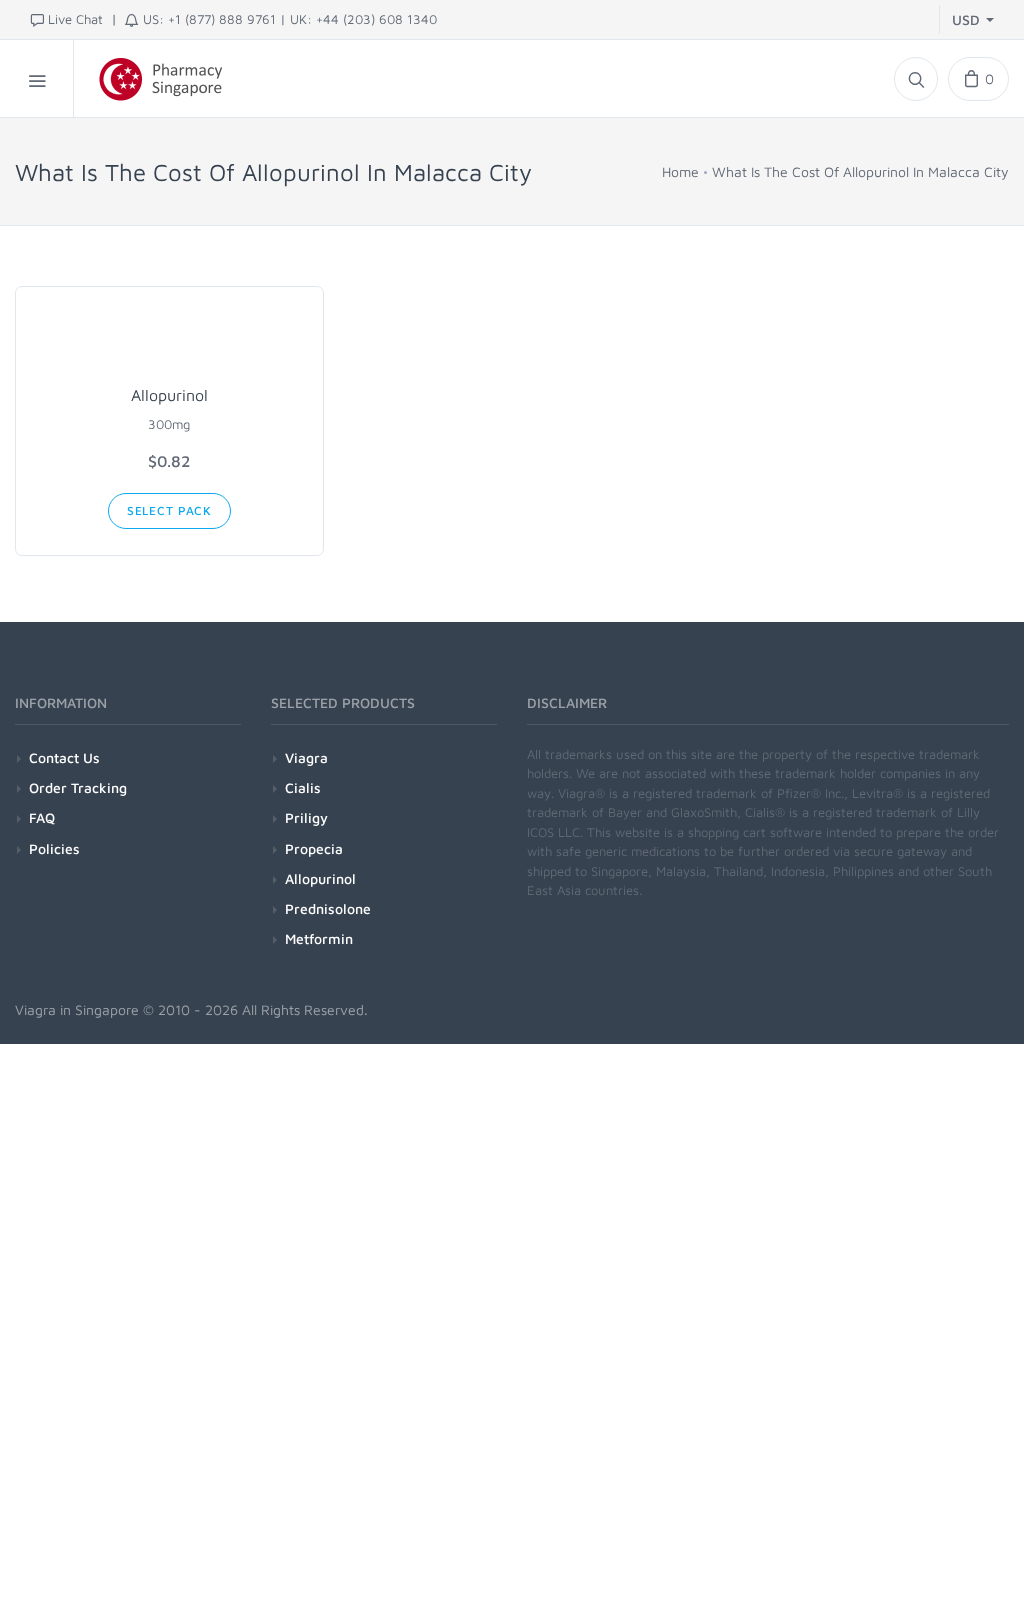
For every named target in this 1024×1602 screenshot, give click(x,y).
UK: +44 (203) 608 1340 (363, 19)
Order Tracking (78, 787)
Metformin (319, 938)
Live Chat (75, 19)
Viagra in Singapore (77, 1009)
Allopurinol (169, 395)
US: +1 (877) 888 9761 (209, 19)
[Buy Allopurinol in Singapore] (169, 340)
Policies (54, 848)
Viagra (306, 757)
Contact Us (64, 757)
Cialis (303, 787)
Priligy (306, 817)
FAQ (42, 817)
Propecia (314, 848)
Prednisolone (328, 908)
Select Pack (169, 510)
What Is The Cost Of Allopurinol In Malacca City (860, 171)
